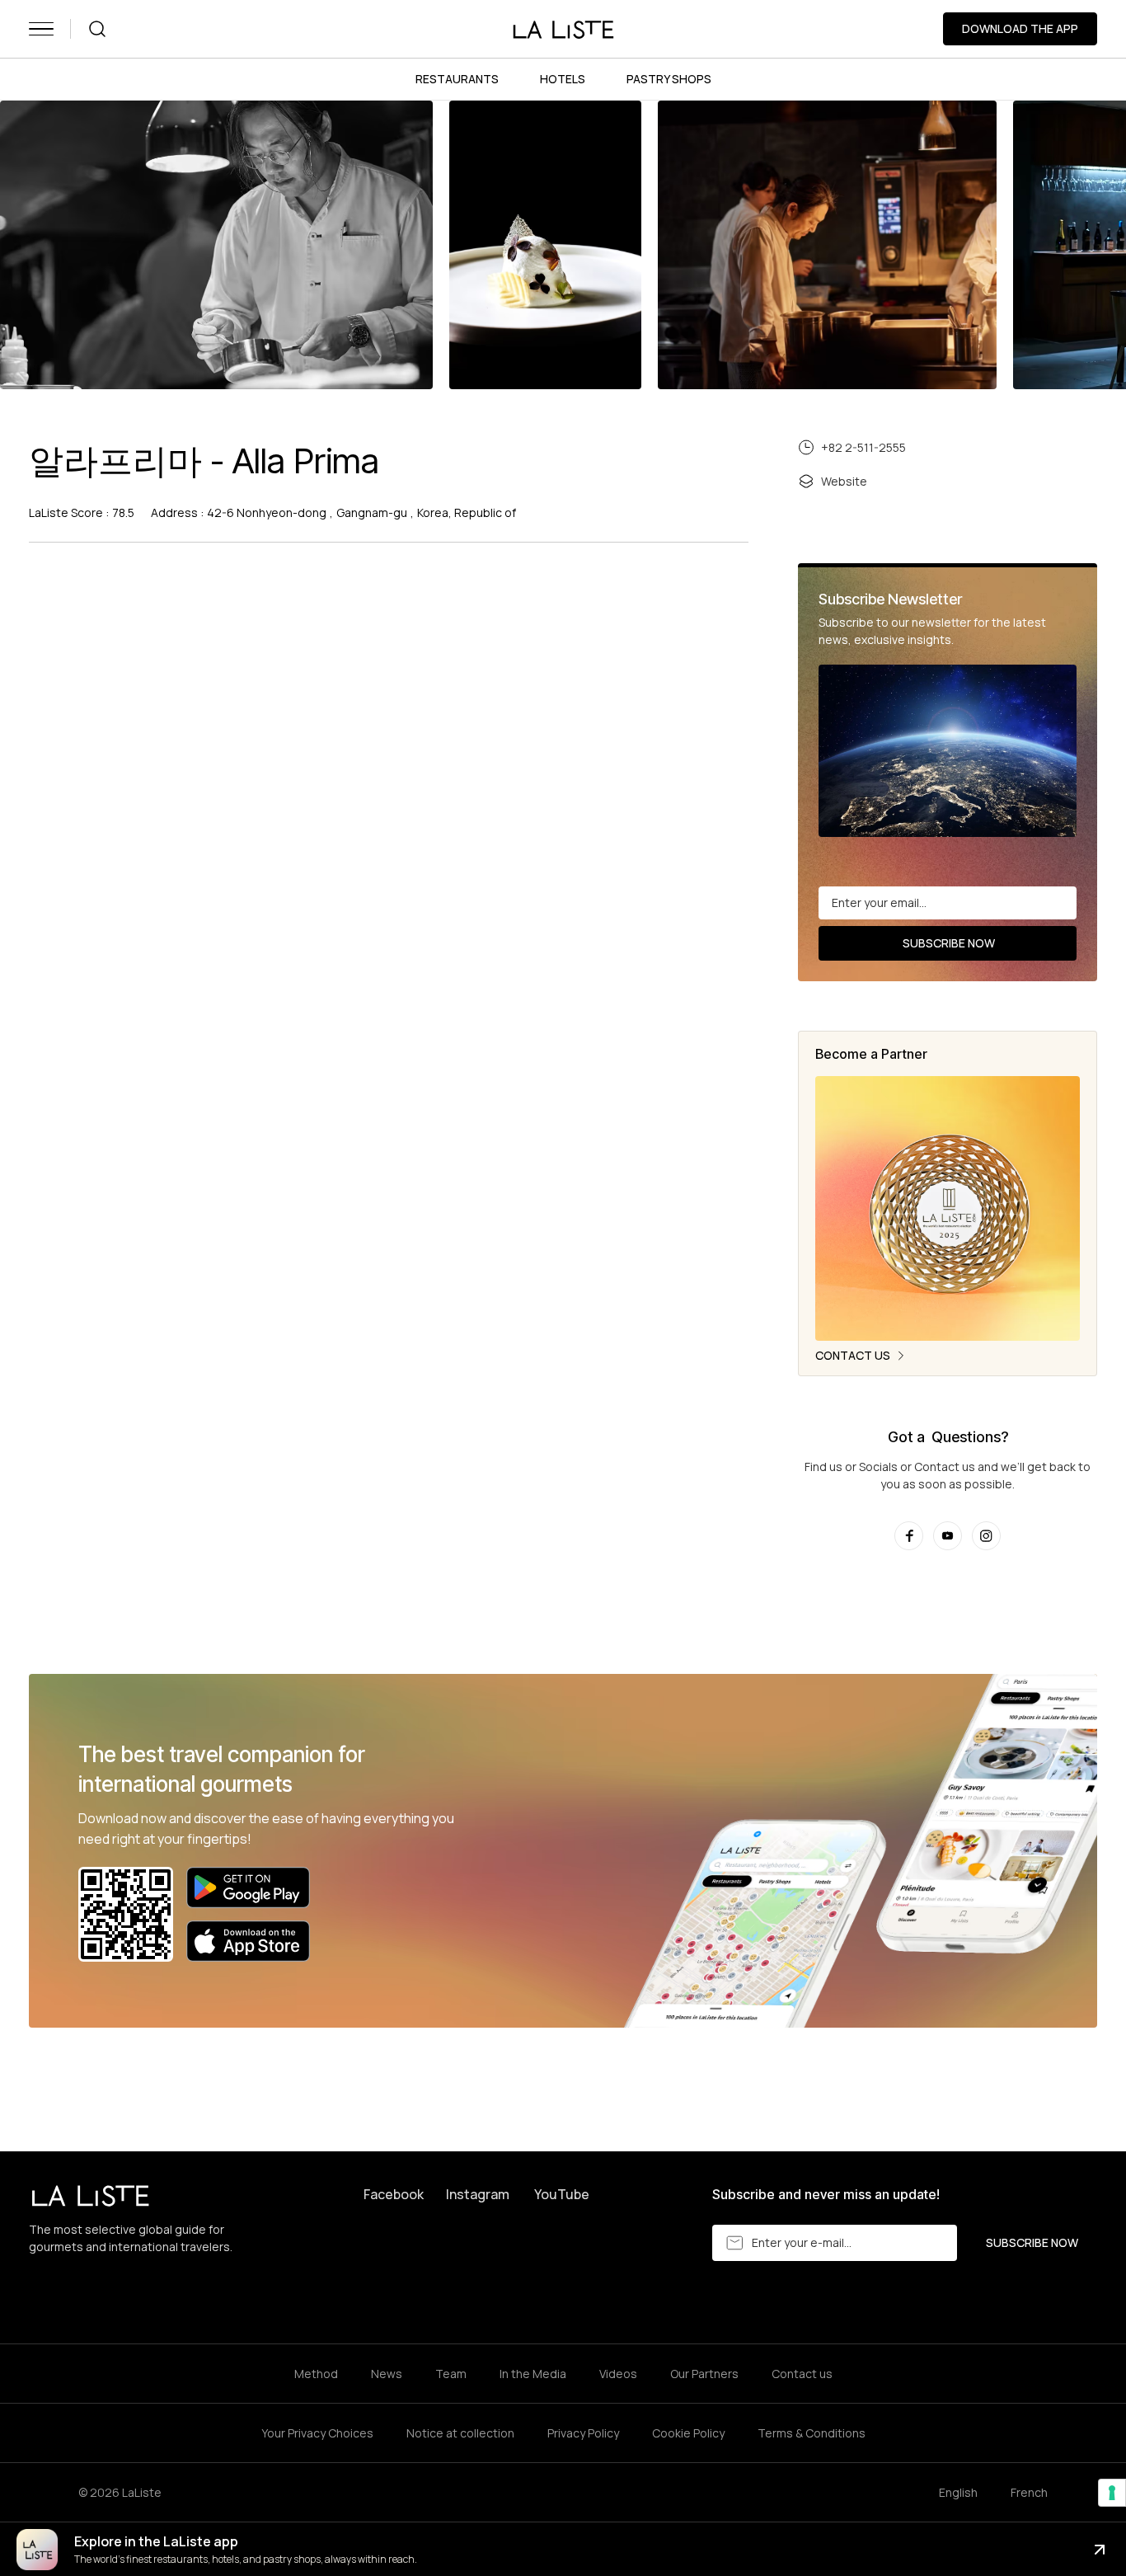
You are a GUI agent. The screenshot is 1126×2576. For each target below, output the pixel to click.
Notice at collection (460, 2433)
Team (451, 2374)
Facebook (394, 2194)
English (958, 2492)
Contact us (802, 2374)
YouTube (562, 2194)
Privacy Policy (583, 2433)
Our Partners (704, 2374)
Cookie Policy (688, 2433)
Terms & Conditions (812, 2433)
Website (844, 481)
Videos (618, 2374)
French (1029, 2492)
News (387, 2374)
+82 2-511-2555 (863, 447)
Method (316, 2374)
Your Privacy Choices (317, 2433)
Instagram (478, 2194)
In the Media (533, 2374)
